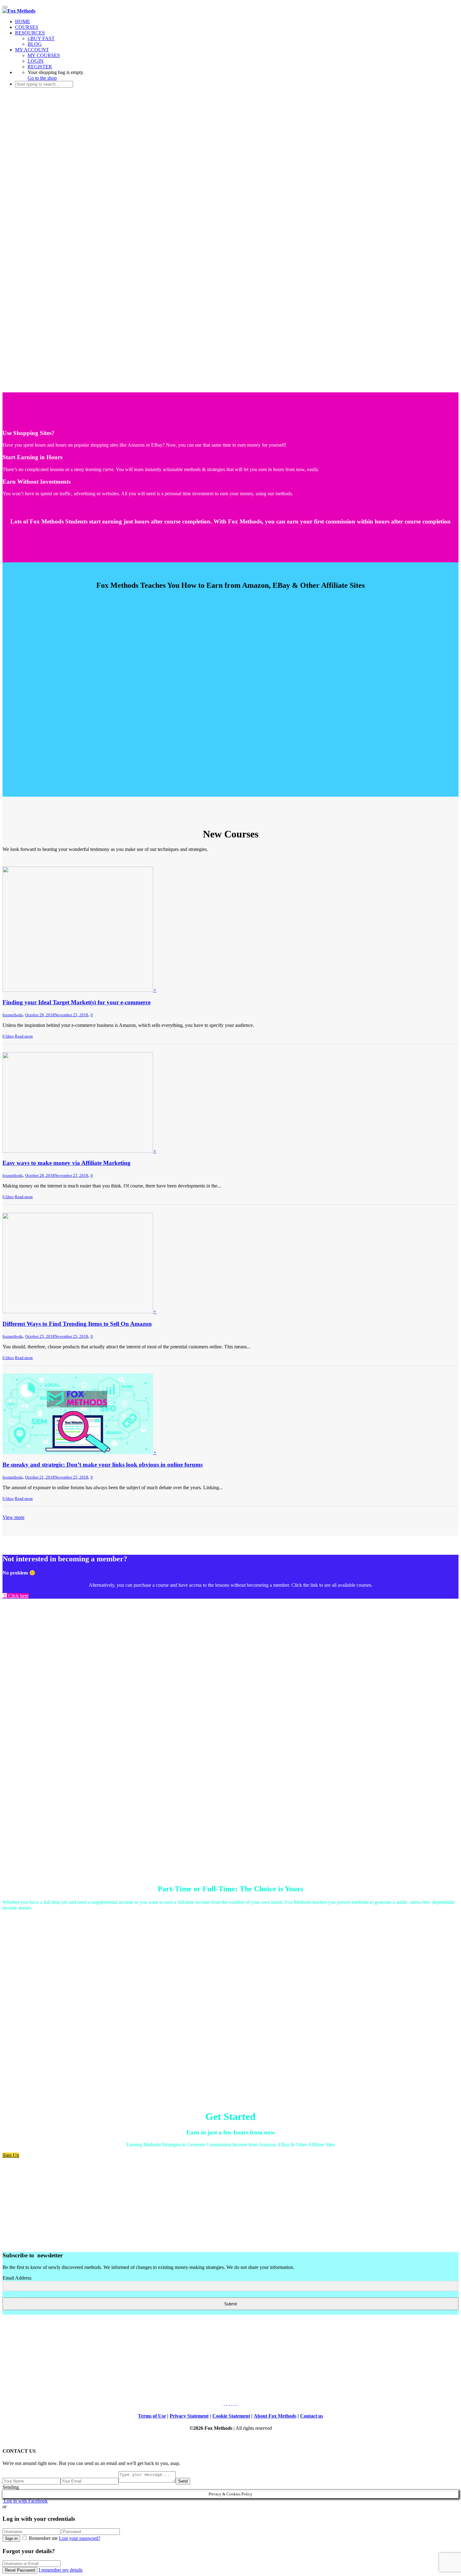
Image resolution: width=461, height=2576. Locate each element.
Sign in (11, 2539)
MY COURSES (44, 55)
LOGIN (36, 61)
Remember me (43, 2538)
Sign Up (11, 2155)
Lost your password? (80, 2538)
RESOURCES (30, 33)
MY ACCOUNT (32, 50)
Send (183, 2481)
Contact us (312, 2416)
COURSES (27, 27)
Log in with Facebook (25, 2501)
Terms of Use (152, 2416)
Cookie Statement (231, 2416)
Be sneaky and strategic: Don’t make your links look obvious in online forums (103, 1465)
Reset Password (20, 2570)
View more (13, 1517)
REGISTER (40, 67)
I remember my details (61, 2570)
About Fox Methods (275, 2416)
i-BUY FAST (41, 38)
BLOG (35, 44)
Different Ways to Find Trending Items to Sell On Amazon (77, 1324)
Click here (18, 1596)
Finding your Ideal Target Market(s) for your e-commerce (77, 1002)
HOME (23, 21)
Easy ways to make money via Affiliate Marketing (66, 1163)
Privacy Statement (189, 2416)
